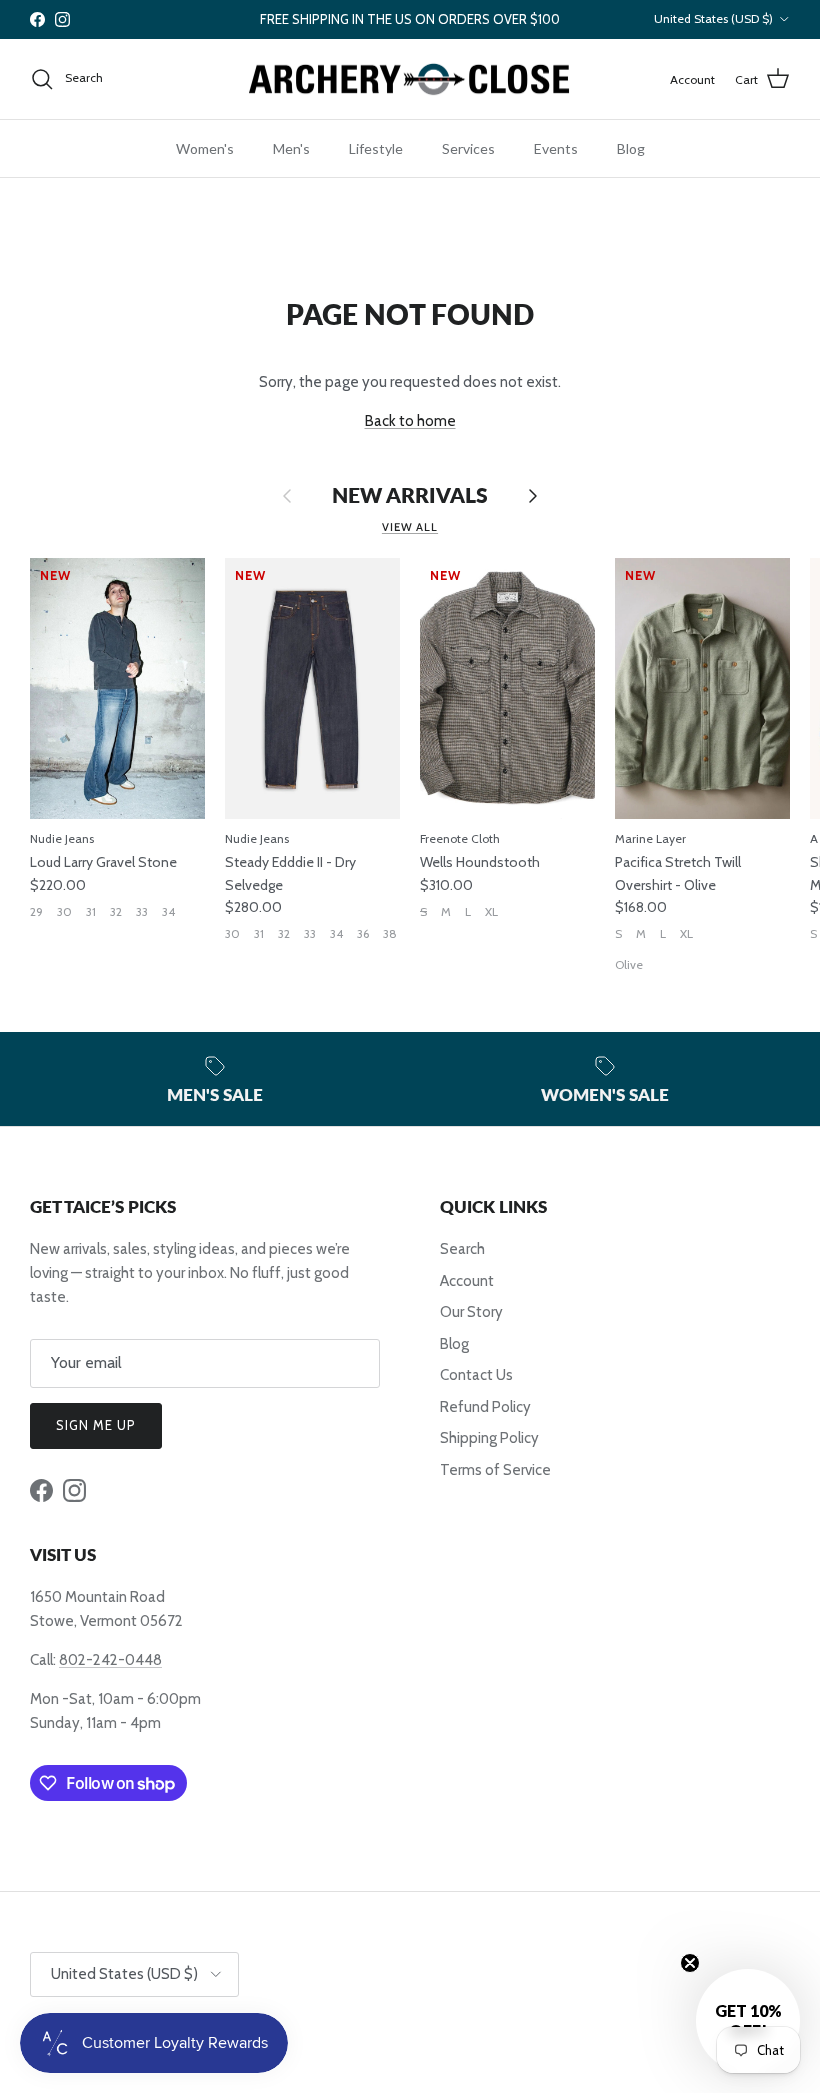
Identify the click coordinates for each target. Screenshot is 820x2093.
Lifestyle (376, 148)
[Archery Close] (410, 79)
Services (468, 148)
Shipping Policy (489, 1438)
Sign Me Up (96, 1425)
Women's (205, 148)
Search (462, 1249)
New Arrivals (410, 495)
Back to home (410, 421)
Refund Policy (485, 1407)
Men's (291, 148)
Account (467, 1281)
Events (556, 148)
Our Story (471, 1312)
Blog (631, 148)
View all (410, 527)
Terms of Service (495, 1470)
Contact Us (476, 1375)
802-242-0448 (110, 1660)
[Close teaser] (690, 1963)
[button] (748, 2021)
